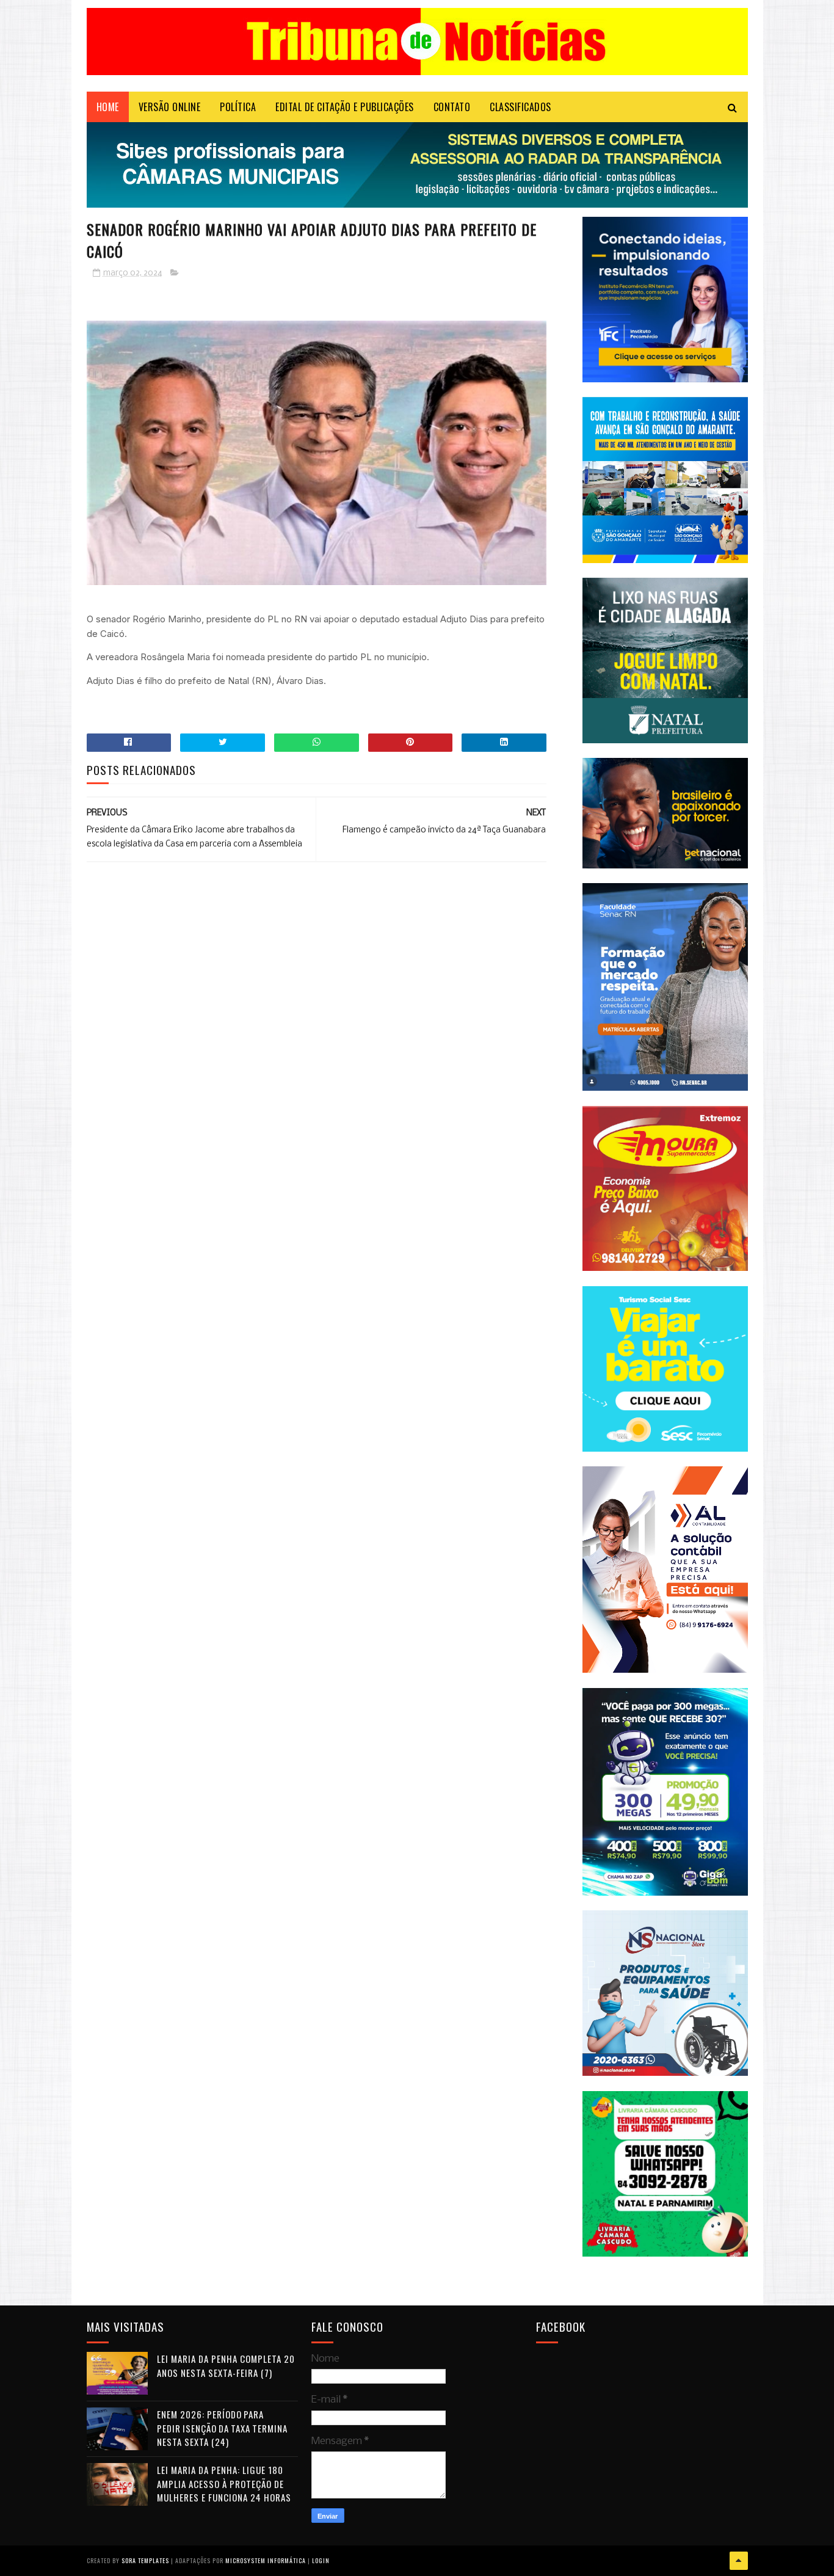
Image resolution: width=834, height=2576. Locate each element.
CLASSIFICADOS (520, 107)
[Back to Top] (739, 2561)
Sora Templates (145, 2560)
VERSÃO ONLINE (170, 107)
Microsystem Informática (266, 2560)
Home (108, 107)
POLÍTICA (238, 107)
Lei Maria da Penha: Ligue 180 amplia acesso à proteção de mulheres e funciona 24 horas (224, 2483)
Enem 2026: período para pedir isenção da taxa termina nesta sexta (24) (222, 2428)
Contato (452, 107)
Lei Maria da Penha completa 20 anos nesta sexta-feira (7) (226, 2366)
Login (321, 2560)
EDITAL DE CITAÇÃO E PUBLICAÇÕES (345, 107)
